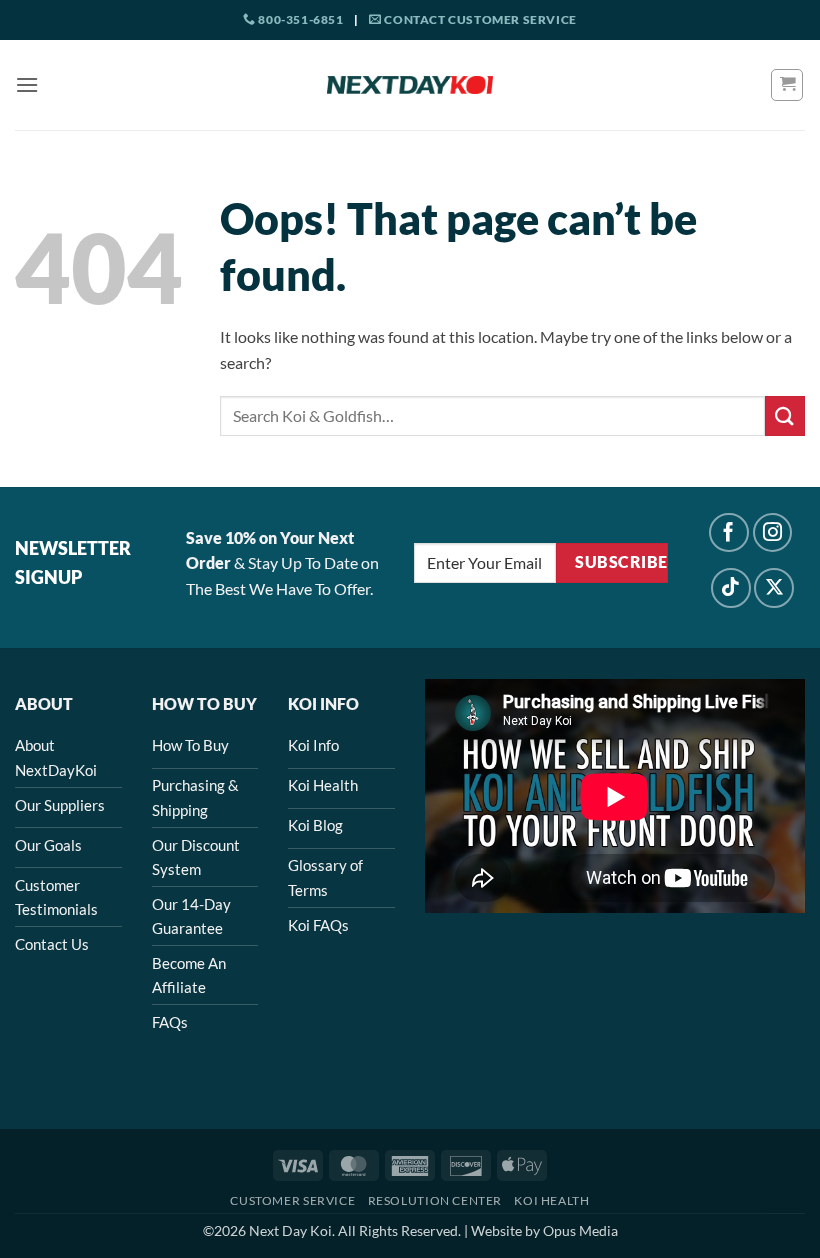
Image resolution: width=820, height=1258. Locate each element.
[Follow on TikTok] (731, 588)
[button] (27, 84)
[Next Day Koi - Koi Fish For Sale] (410, 85)
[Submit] (785, 415)
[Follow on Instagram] (773, 533)
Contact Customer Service (479, 19)
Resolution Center (435, 1200)
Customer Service (292, 1200)
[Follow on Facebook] (729, 533)
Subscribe (621, 562)
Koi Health (551, 1200)
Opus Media (580, 1230)
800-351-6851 (299, 19)
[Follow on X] (774, 588)
